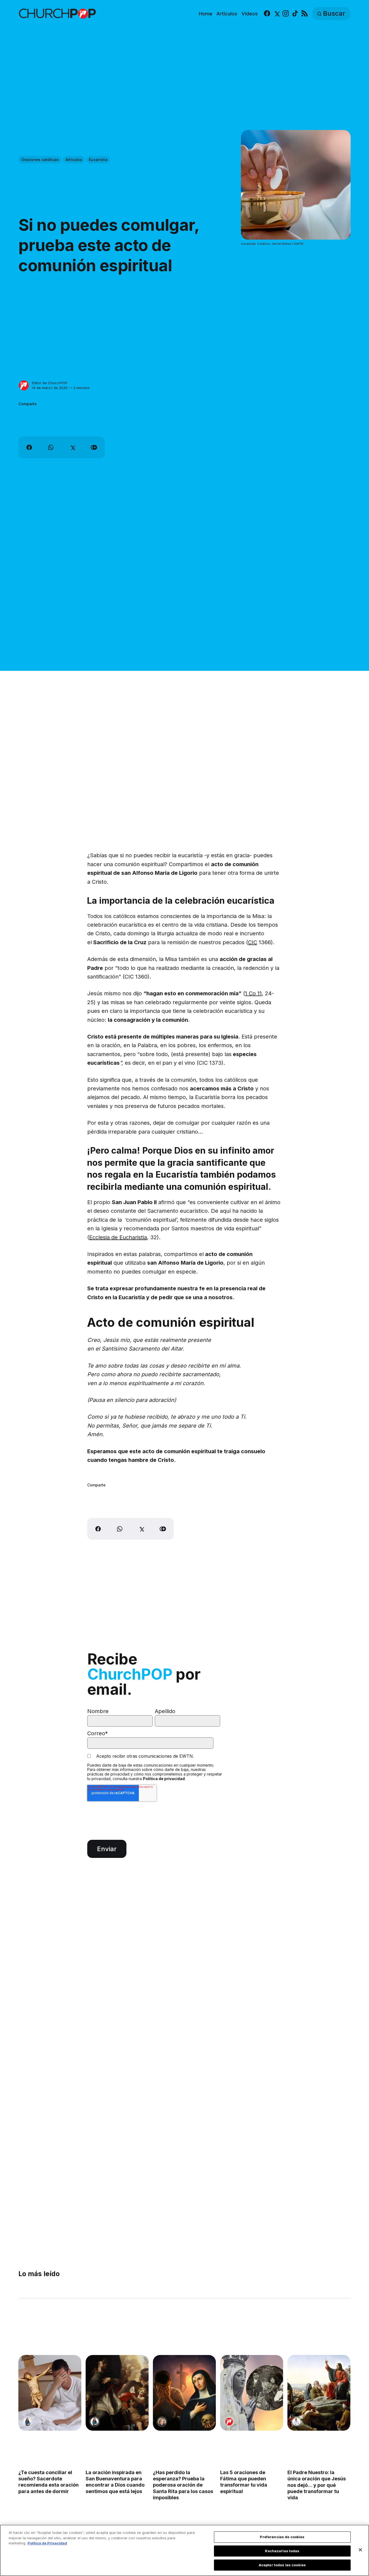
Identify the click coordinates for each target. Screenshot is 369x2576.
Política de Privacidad (47, 2543)
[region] (185, 2550)
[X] (276, 14)
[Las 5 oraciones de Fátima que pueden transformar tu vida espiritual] (252, 2393)
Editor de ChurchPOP (50, 383)
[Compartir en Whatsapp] (51, 447)
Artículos (227, 14)
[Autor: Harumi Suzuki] (27, 2422)
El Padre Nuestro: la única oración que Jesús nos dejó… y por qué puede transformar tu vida (317, 2485)
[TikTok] (295, 14)
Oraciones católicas (40, 160)
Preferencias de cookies (282, 2537)
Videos (250, 14)
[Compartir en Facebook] (29, 447)
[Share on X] (72, 447)
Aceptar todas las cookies (282, 2565)
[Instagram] (286, 14)
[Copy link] (94, 447)
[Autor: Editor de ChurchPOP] (24, 386)
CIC (253, 942)
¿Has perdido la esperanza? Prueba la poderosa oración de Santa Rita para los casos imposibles (183, 2485)
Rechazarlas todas (282, 2551)
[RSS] (305, 14)
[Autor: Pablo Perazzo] (297, 2422)
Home (206, 14)
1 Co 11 (253, 993)
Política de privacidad (164, 1779)
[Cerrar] (360, 2550)
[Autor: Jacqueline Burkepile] (162, 2422)
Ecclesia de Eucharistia (118, 1237)
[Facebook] (267, 14)
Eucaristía (98, 160)
